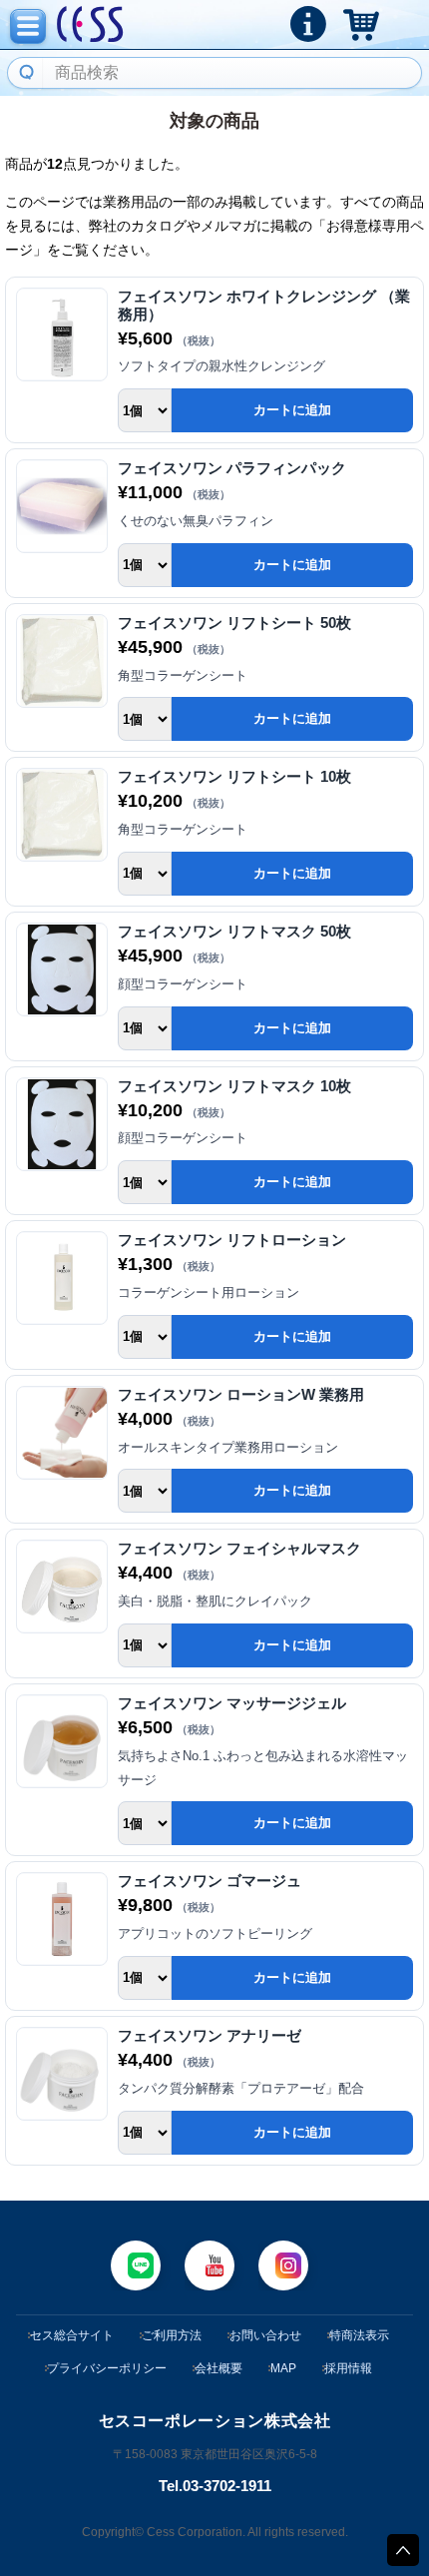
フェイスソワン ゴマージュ (210, 1881)
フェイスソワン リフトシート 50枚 (234, 623)
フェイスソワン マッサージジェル (232, 1703)
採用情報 (348, 2368)
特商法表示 (359, 2335)
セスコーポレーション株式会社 (90, 25)
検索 (24, 73)
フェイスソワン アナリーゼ (210, 2035)
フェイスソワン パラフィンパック (232, 468)
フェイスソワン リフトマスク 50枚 (234, 931)
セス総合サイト (72, 2335)
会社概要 (218, 2368)
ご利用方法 (172, 2335)
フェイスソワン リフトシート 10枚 (234, 776)
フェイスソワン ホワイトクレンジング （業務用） (264, 305)
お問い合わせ (265, 2335)
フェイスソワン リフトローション (232, 1240)
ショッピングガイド (308, 24)
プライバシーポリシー (107, 2368)
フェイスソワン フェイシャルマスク (239, 1548)
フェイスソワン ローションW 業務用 (241, 1394)
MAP (283, 2368)
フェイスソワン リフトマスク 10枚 (234, 1086)
